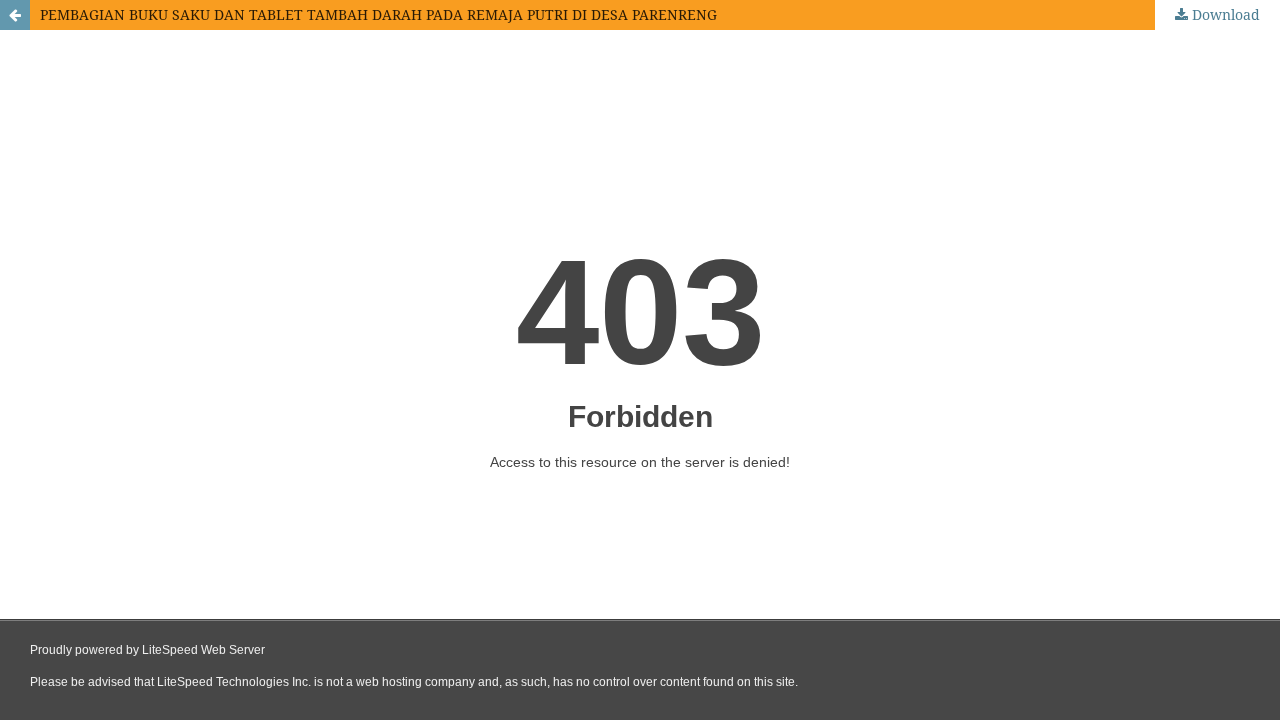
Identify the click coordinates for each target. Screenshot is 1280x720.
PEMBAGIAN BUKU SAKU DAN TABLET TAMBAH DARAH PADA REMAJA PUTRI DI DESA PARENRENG (378, 14)
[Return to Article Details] (15, 15)
